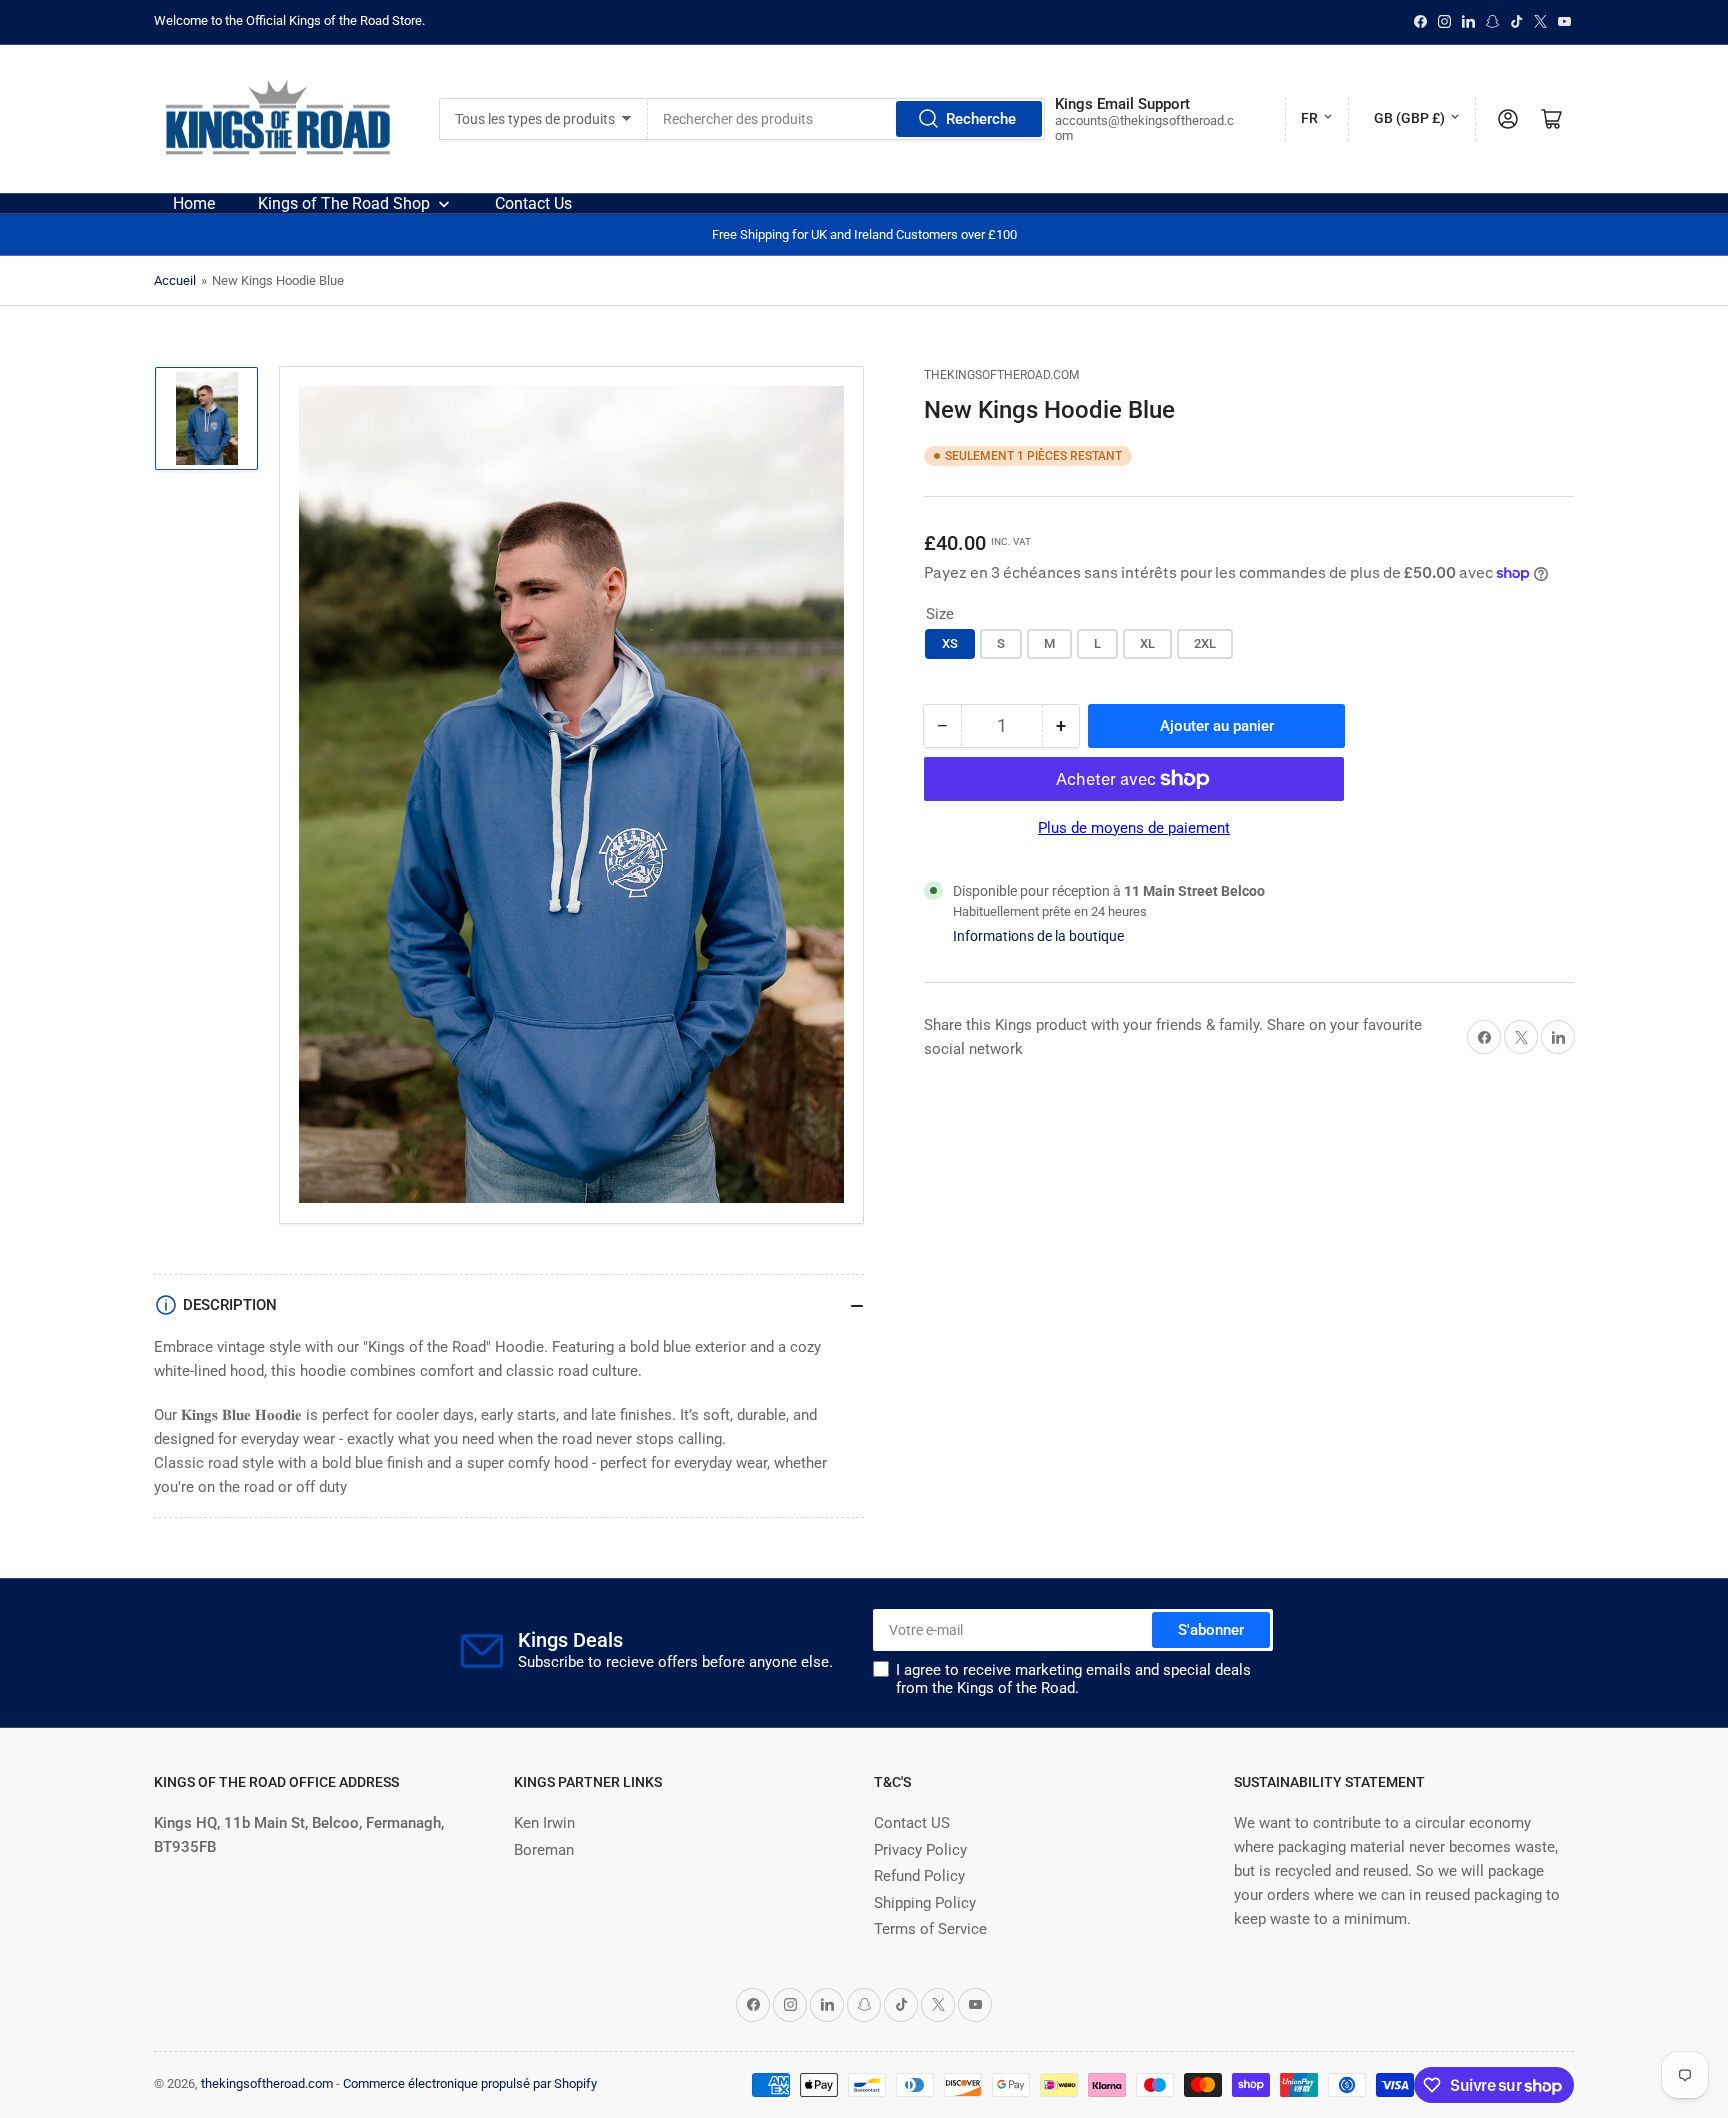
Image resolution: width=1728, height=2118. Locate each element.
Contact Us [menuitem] (533, 203)
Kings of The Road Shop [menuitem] (344, 203)
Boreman (544, 1850)
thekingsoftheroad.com (1001, 375)
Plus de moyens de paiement (1134, 828)
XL (1147, 643)
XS (950, 643)
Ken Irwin (544, 1823)
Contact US (912, 1823)
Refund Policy (919, 1876)
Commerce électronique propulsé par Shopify (470, 2083)
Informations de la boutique (1038, 936)
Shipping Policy (925, 1903)
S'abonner (1211, 1630)
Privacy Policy (920, 1850)
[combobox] (846, 119)
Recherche (981, 119)
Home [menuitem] (194, 203)
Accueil (175, 280)
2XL (1205, 643)
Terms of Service (930, 1929)
